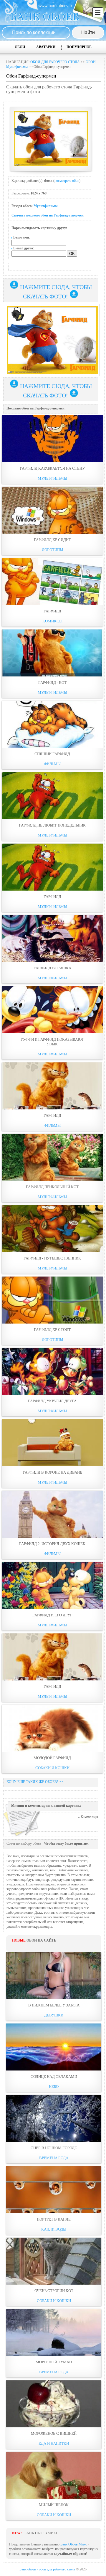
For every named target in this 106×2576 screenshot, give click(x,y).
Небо (54, 2087)
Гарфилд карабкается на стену (52, 468)
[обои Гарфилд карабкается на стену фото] (52, 439)
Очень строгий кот (54, 2291)
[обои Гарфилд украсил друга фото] (52, 1371)
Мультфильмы (45, 206)
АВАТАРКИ (46, 47)
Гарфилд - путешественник (52, 1258)
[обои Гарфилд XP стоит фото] (52, 1300)
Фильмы (52, 764)
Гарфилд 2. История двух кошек (52, 1544)
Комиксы (52, 621)
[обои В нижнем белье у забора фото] (54, 1976)
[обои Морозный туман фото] (54, 2332)
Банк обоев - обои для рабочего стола (47, 2569)
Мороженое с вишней (54, 2433)
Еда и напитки (54, 2443)
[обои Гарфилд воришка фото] (52, 938)
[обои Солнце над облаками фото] (54, 2047)
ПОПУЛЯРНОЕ (79, 47)
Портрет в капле (54, 2219)
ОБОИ (20, 47)
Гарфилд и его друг (52, 1615)
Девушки (54, 2015)
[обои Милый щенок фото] (54, 2475)
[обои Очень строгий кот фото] (54, 2261)
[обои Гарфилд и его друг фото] (52, 1586)
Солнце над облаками (54, 2077)
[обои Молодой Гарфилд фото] (52, 1728)
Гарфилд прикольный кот (52, 1187)
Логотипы (52, 550)
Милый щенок (54, 2505)
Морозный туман (54, 2362)
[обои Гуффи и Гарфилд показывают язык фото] (52, 1010)
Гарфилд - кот (52, 682)
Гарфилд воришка (52, 968)
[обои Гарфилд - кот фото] (52, 653)
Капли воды (54, 2229)
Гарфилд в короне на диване (52, 1472)
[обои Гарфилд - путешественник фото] (52, 1229)
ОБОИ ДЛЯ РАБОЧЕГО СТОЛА (55, 62)
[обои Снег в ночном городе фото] (54, 2118)
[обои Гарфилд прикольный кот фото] (52, 1157)
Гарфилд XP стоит (52, 1330)
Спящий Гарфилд (52, 754)
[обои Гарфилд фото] (52, 582)
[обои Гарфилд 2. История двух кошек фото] (52, 1514)
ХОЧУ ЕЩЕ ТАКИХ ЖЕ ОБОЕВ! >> (35, 1782)
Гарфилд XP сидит (52, 540)
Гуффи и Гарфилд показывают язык (52, 1042)
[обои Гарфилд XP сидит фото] (52, 510)
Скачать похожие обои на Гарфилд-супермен (48, 215)
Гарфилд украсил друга (52, 1401)
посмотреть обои (67, 181)
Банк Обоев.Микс (74, 2544)
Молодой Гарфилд (52, 1758)
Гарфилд (52, 611)
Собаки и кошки (52, 1768)
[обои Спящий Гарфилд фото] (52, 724)
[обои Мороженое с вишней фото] (54, 2404)
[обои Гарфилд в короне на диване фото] (52, 1443)
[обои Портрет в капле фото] (54, 2190)
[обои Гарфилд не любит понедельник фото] (52, 796)
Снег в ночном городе (54, 2148)
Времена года (54, 2158)
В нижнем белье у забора (54, 2005)
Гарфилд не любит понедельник (52, 825)
